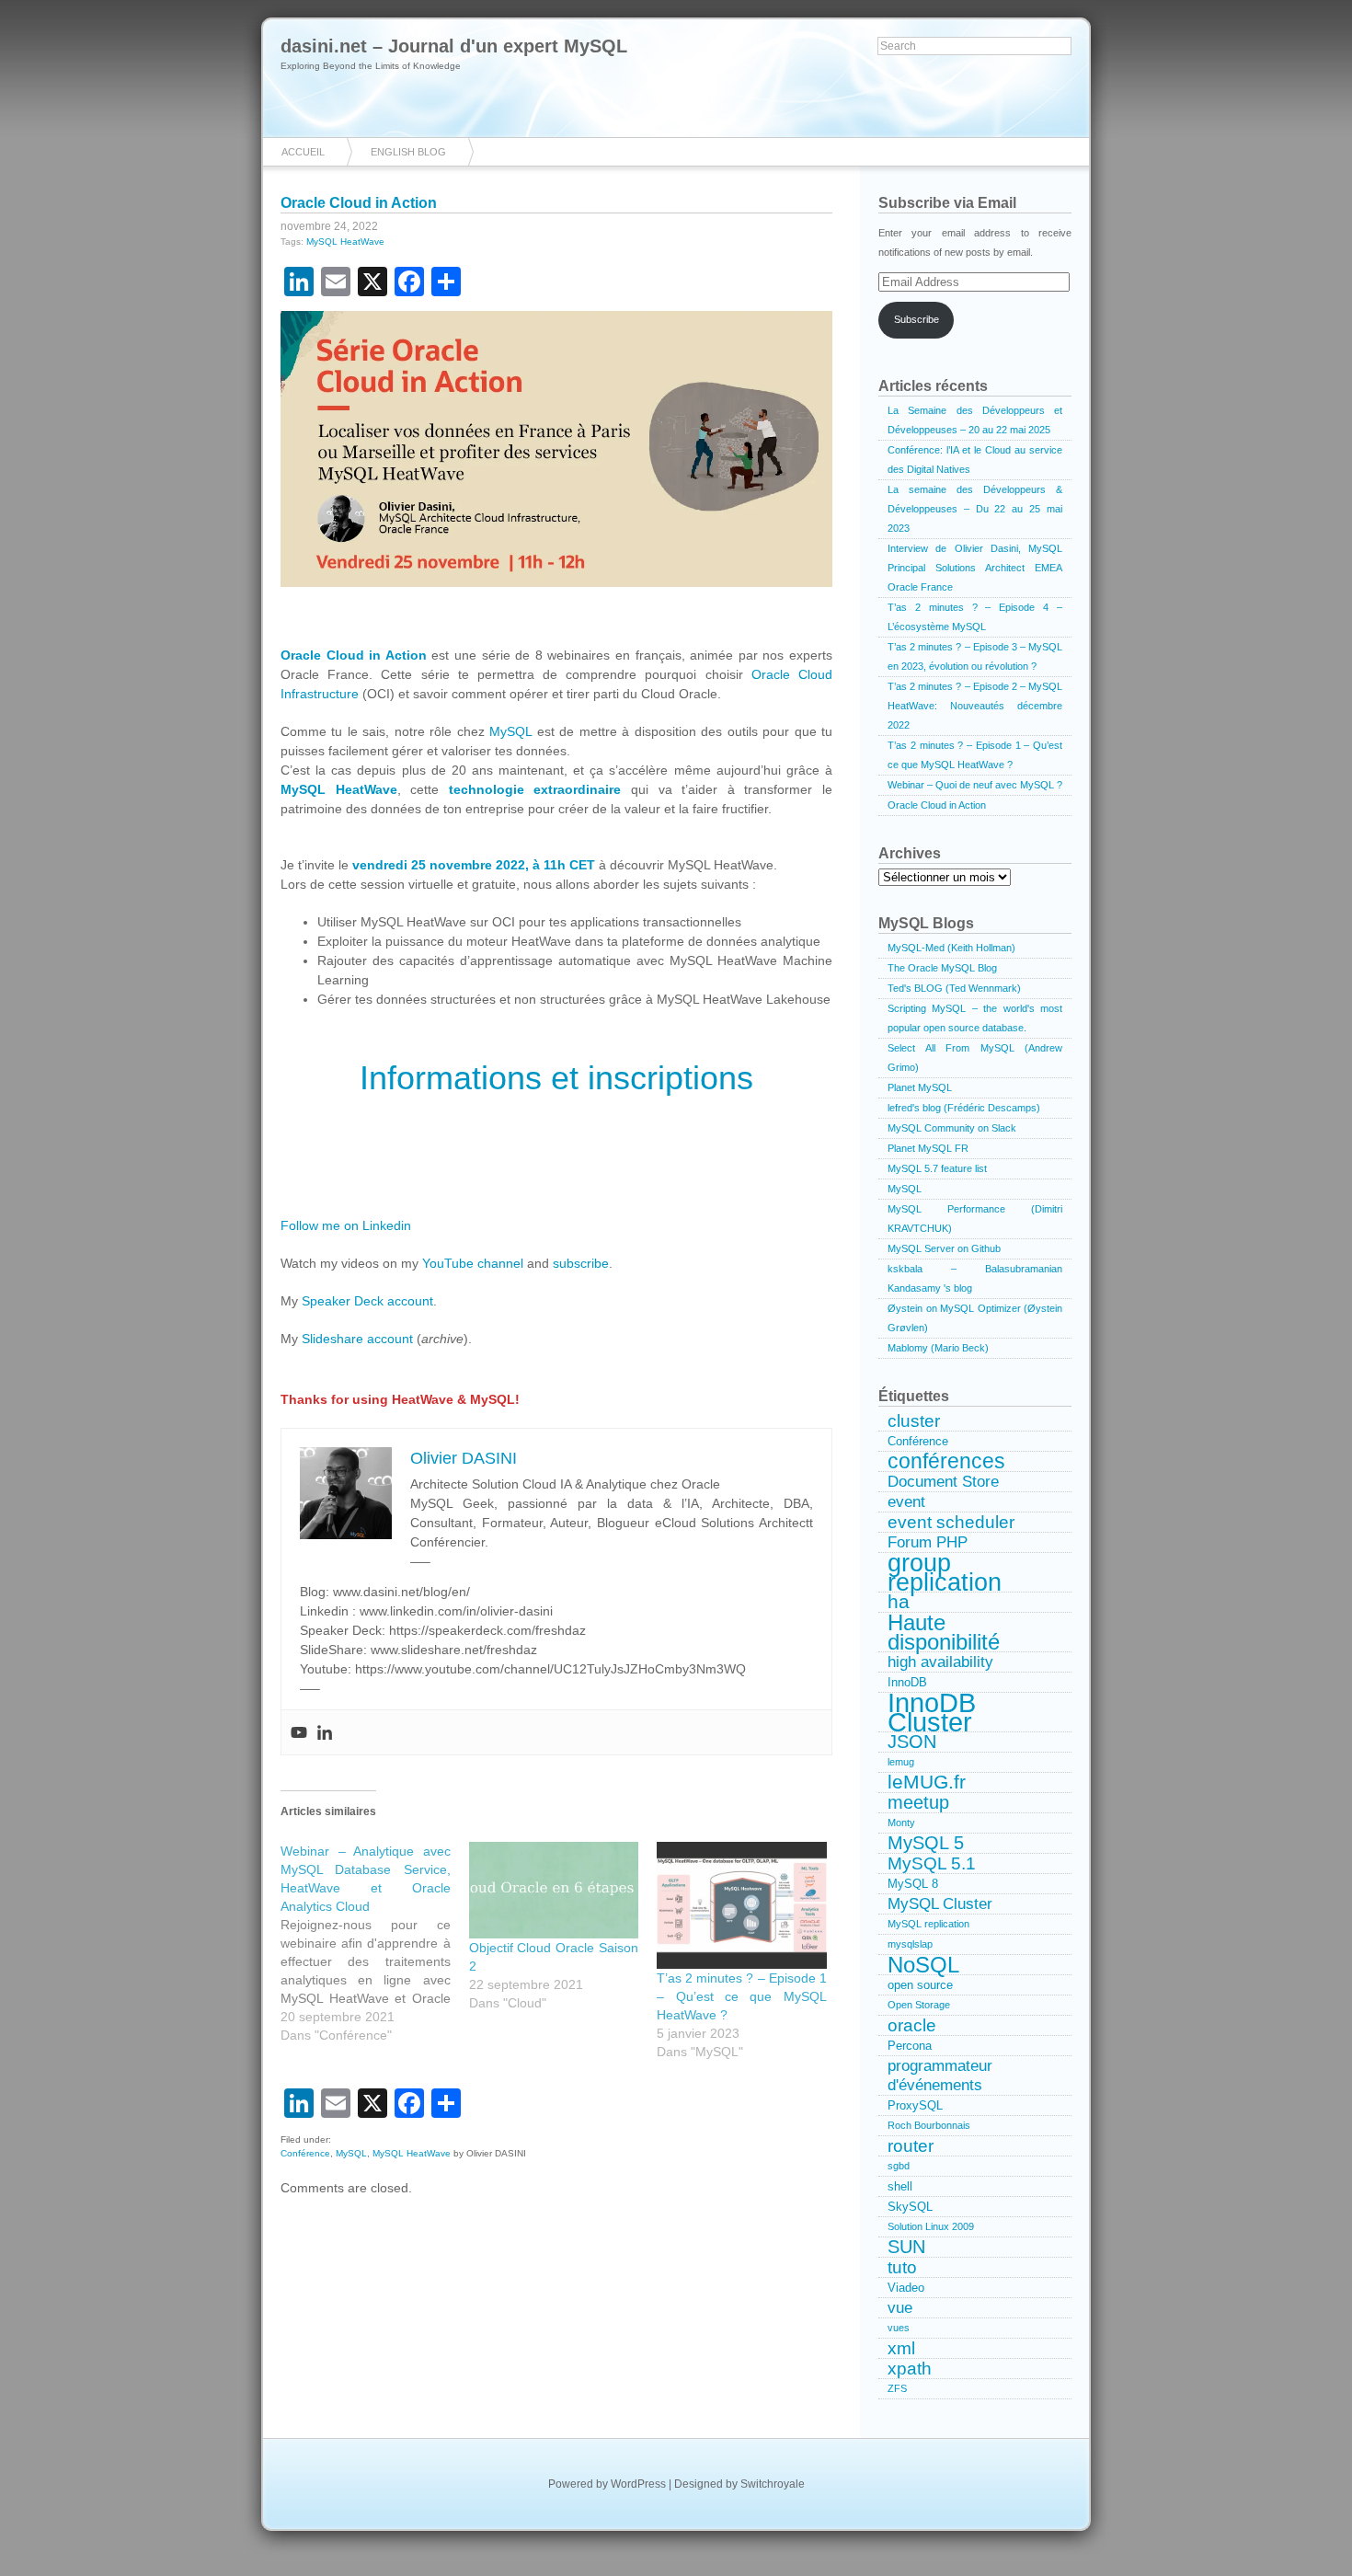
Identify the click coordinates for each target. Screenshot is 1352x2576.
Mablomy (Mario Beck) (938, 1348)
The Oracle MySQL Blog (942, 968)
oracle (912, 2025)
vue (900, 2307)
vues (899, 2328)
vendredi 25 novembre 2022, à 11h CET (474, 865)
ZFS (897, 2388)
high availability (940, 1662)
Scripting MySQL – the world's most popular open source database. (975, 1018)
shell (900, 2186)
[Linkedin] (325, 1732)
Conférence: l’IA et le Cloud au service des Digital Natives (975, 460)
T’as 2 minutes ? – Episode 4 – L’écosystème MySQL (975, 617)
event (906, 1501)
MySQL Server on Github (944, 1248)
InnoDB (907, 1682)
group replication (945, 1573)
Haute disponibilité (944, 1633)
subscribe (581, 1263)
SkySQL (910, 2207)
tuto (902, 2267)
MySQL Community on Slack (952, 1128)
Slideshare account (357, 1339)
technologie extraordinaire (535, 789)
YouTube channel (473, 1263)
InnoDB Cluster (932, 1713)
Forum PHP (928, 1542)
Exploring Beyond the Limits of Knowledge (371, 66)
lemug (901, 1762)
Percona (910, 2046)
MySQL (510, 731)
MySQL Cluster (940, 1903)
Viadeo (906, 2288)
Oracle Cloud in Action (359, 203)
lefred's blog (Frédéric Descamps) (964, 1108)
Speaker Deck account (367, 1301)
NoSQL (923, 1965)
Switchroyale (773, 2484)
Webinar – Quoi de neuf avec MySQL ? (975, 785)
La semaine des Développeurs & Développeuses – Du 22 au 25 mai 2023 (975, 509)
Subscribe (917, 319)
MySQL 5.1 (932, 1863)
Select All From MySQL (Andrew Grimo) (975, 1058)
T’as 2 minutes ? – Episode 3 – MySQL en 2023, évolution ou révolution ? (975, 656)
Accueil (303, 152)
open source (920, 1985)
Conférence (305, 2153)
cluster (914, 1421)
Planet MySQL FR (928, 1148)
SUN (906, 2247)
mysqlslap (910, 1944)
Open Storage (919, 2005)
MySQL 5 (926, 1843)
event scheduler (951, 1522)
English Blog (408, 152)
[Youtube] (299, 1732)
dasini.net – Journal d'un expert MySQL (454, 46)
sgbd (899, 2166)
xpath (910, 2369)
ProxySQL (915, 2105)
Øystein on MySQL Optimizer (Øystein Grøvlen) (975, 1318)
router (911, 2146)
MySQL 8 (913, 1884)
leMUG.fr (927, 1783)
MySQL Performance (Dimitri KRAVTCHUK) (975, 1219)
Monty (901, 1823)
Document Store (943, 1481)
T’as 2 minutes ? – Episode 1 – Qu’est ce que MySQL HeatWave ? (742, 1996)
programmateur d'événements (940, 2075)
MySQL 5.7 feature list (937, 1168)
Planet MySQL (920, 1087)
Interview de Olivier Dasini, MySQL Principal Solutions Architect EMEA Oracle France (975, 568)
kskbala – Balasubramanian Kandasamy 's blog (975, 1278)
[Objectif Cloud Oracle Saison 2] (554, 1890)
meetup (918, 1803)
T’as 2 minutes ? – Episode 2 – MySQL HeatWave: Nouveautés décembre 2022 (975, 706)
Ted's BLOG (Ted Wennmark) (954, 988)
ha (899, 1603)
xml (901, 2348)
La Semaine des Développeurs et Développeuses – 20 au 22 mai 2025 (975, 420)
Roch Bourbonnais (929, 2125)
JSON (912, 1742)
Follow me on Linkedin (346, 1225)
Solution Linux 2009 (931, 2226)
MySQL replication (928, 1924)
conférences (946, 1462)
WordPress (638, 2484)
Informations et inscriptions (556, 1078)
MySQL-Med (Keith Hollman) (951, 948)
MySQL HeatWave (345, 241)
